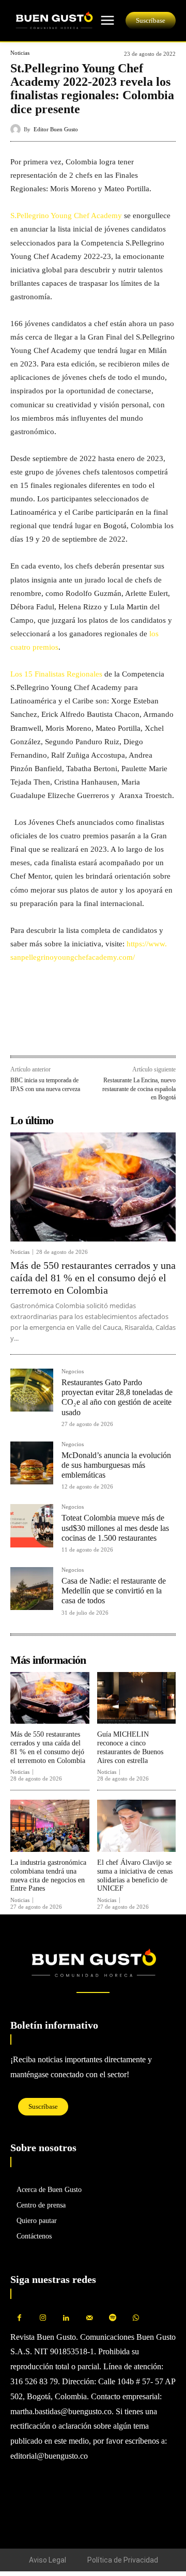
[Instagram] (43, 2318)
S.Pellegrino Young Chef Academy (66, 216)
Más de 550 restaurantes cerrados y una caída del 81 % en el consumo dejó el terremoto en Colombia (93, 1278)
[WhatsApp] (44, 1033)
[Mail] (89, 2318)
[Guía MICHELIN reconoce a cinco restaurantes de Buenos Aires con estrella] (137, 1698)
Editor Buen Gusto (56, 129)
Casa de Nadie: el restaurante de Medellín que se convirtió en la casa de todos (114, 1591)
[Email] (92, 1033)
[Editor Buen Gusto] (17, 129)
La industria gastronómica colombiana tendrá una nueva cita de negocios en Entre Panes (48, 1875)
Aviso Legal (48, 2560)
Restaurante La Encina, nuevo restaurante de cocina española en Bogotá (139, 1089)
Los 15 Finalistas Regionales (56, 674)
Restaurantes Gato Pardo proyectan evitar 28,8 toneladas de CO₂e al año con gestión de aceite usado (117, 1397)
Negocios (73, 1371)
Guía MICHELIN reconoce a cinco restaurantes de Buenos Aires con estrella (130, 1747)
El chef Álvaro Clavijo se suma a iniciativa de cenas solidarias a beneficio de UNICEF (135, 1875)
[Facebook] (21, 1033)
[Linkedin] (68, 1033)
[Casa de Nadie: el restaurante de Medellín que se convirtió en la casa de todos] (32, 1589)
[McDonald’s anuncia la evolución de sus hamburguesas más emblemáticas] (32, 1463)
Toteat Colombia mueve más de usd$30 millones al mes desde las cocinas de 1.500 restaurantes (115, 1528)
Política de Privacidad (123, 2560)
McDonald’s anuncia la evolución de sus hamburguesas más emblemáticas (116, 1465)
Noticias (20, 53)
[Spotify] (112, 2318)
